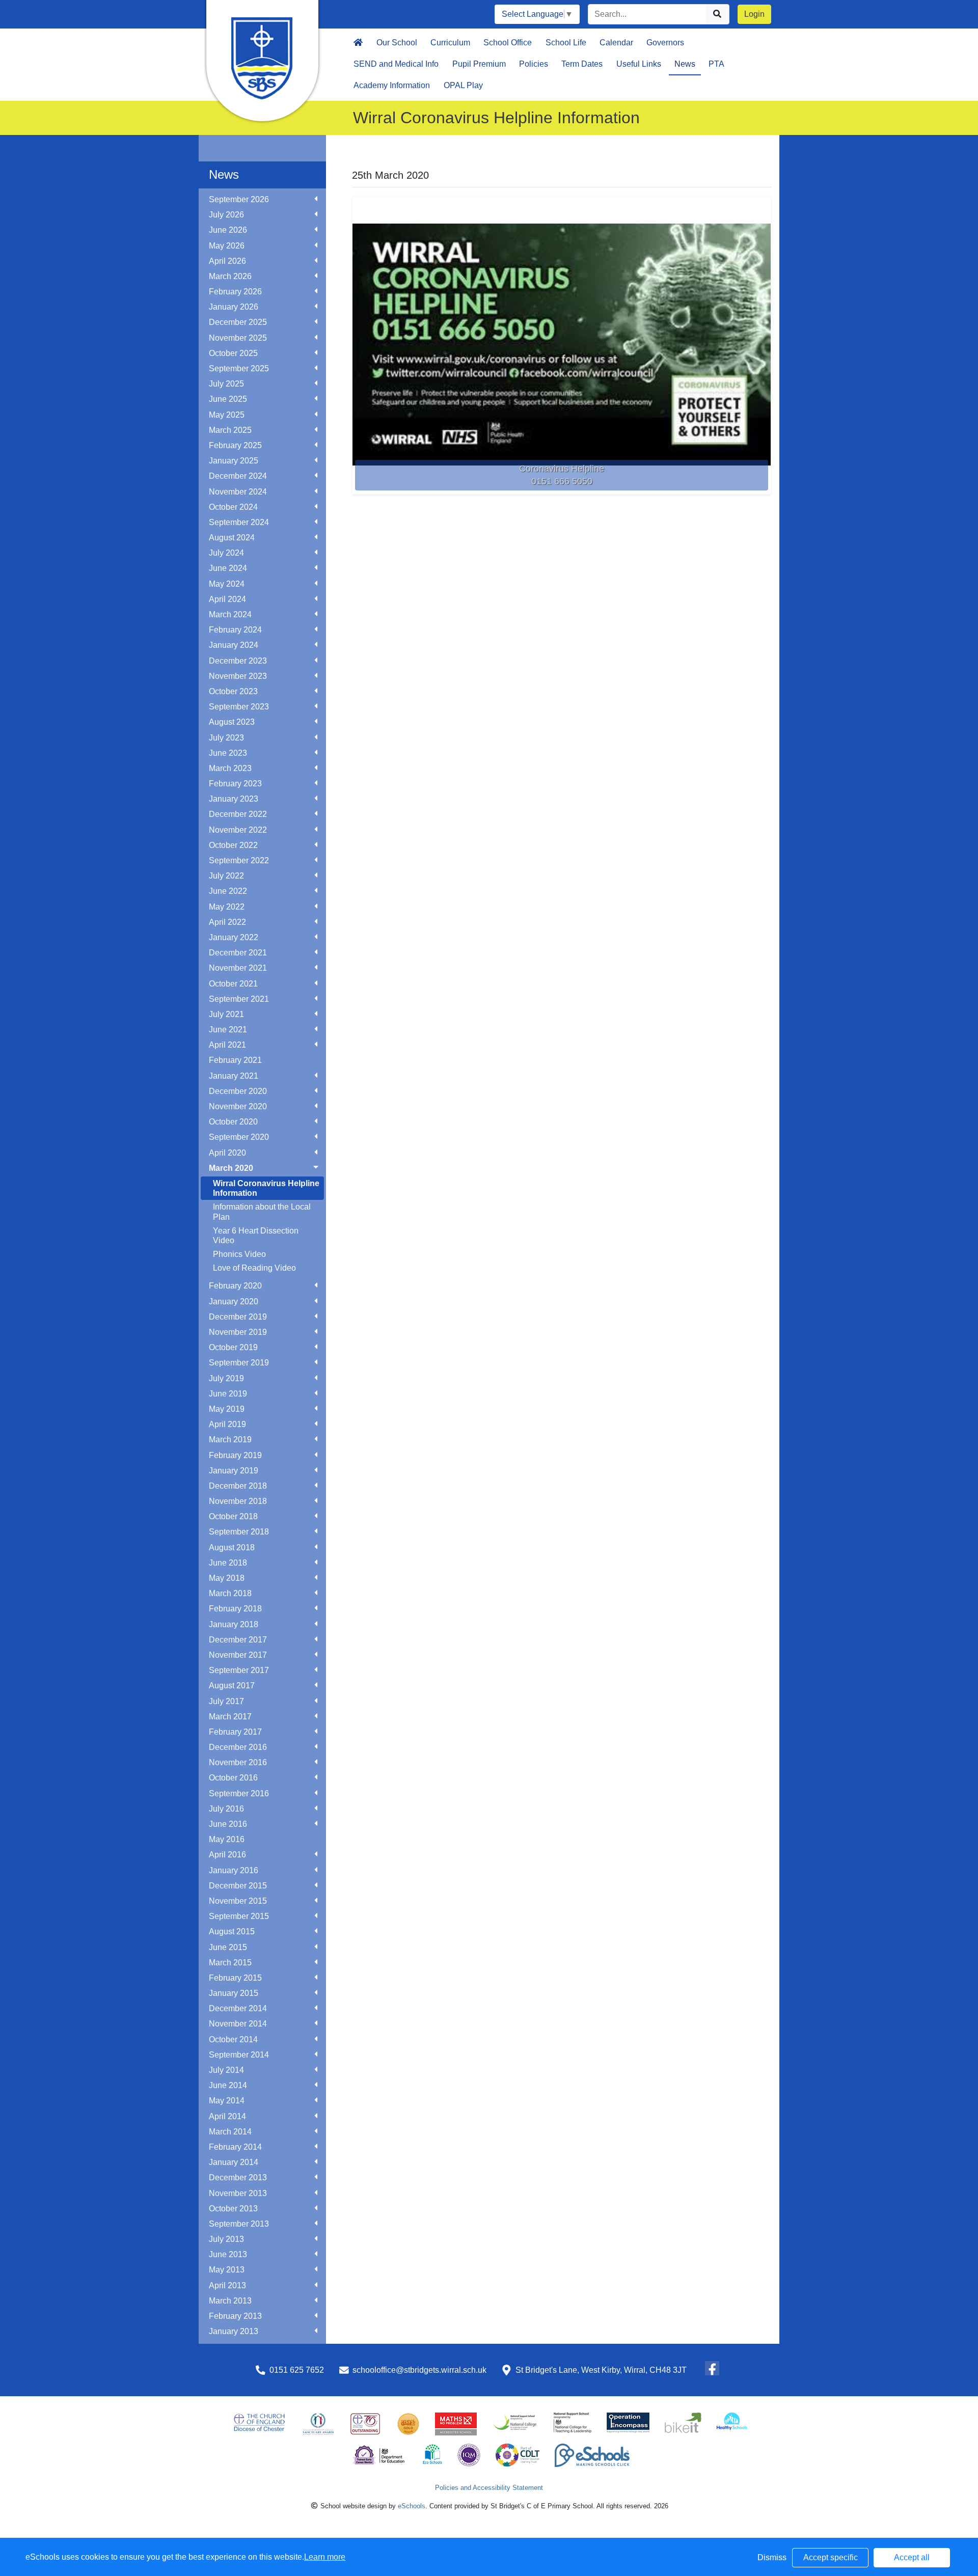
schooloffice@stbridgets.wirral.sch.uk (419, 2370)
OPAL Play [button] (463, 85)
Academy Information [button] (392, 85)
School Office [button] (508, 43)
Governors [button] (665, 43)
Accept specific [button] (831, 2557)
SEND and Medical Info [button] (396, 64)
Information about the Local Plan (262, 1212)
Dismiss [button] (772, 2557)
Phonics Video (239, 1254)
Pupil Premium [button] (479, 64)
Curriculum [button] (450, 43)
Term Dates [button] (582, 64)
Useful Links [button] (639, 64)
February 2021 (235, 1060)
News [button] (685, 64)
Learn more (325, 2557)
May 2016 (227, 1839)
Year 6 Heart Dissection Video (256, 1236)
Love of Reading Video (254, 1268)
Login (754, 14)
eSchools (412, 2506)
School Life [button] (566, 43)
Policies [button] (534, 64)
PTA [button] (716, 64)
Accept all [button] (912, 2557)
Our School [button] (397, 43)
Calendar (616, 43)
